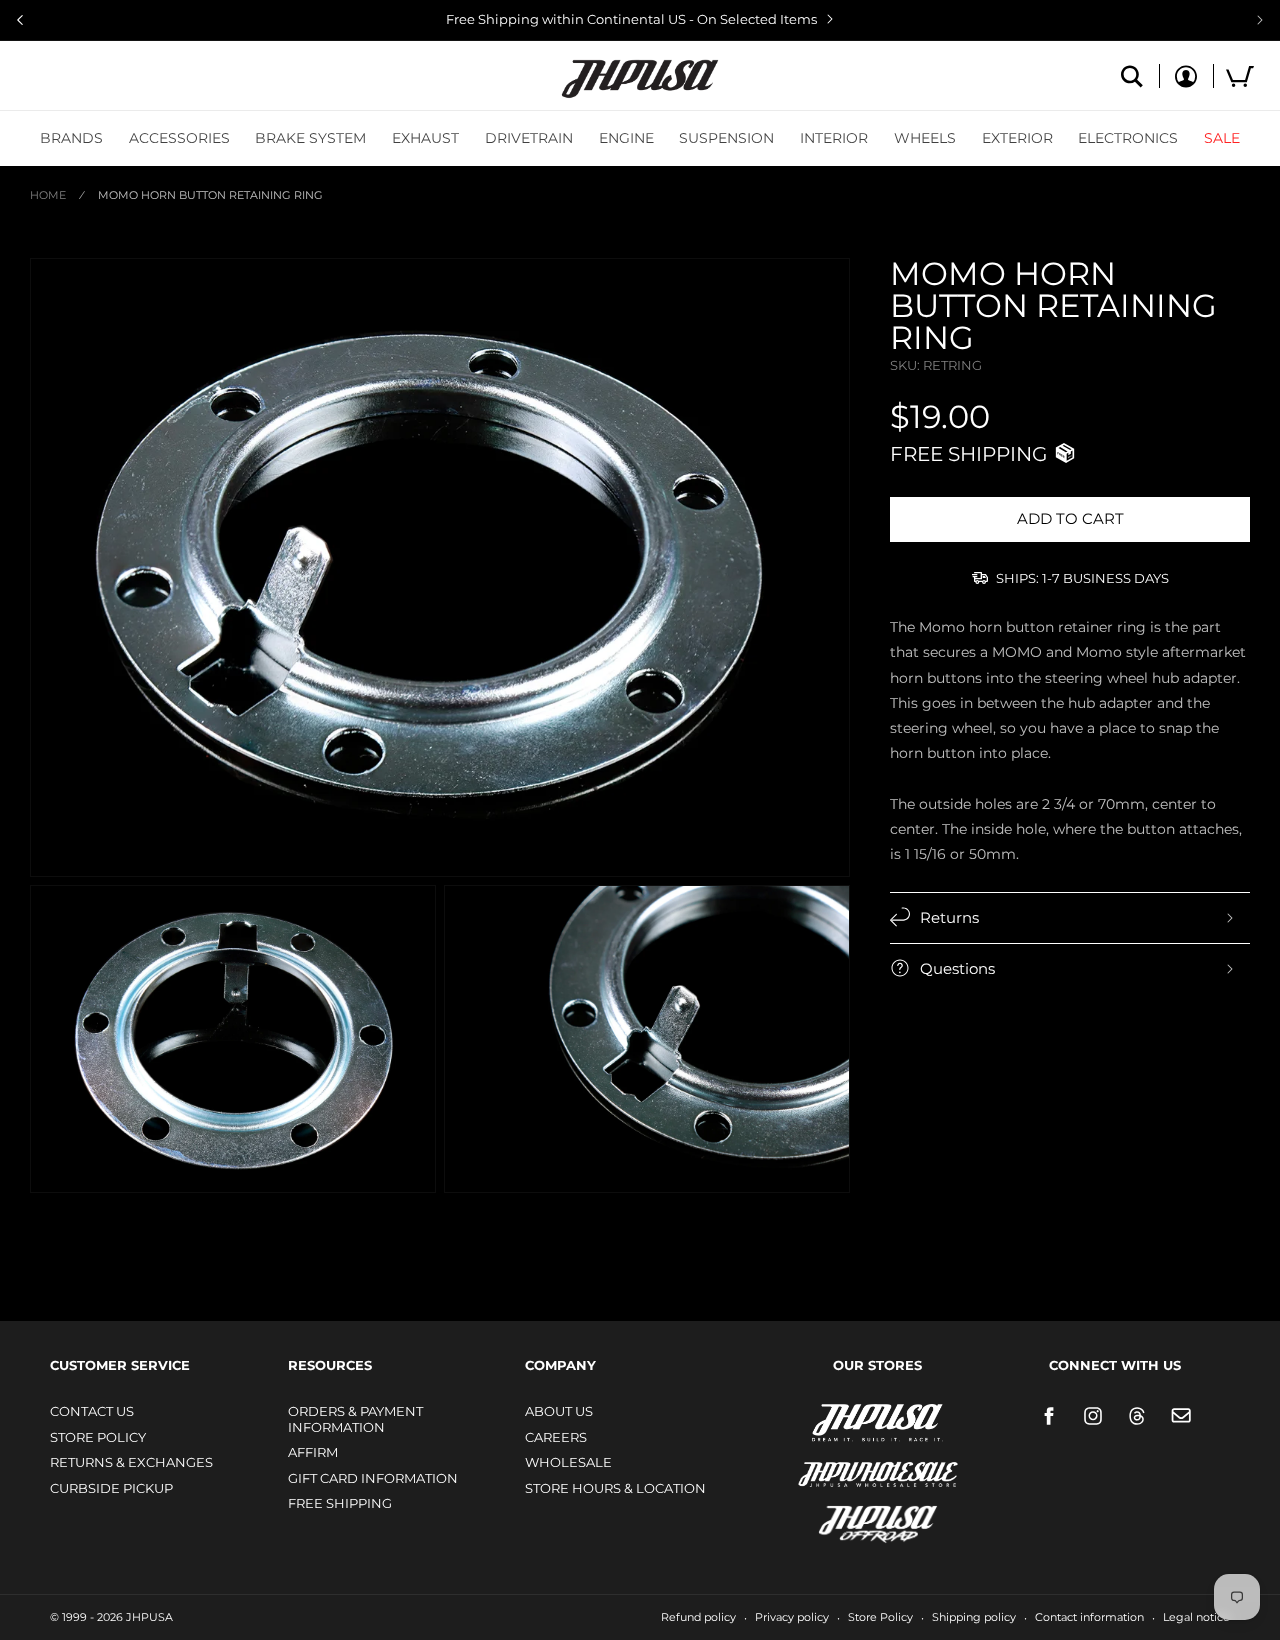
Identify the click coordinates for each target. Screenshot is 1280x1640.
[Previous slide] (20, 20)
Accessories (179, 138)
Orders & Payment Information (355, 1419)
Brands (71, 138)
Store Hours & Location (615, 1488)
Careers (556, 1437)
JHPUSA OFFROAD (849, 1519)
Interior (834, 138)
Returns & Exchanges (131, 1462)
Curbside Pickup (111, 1488)
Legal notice (1196, 1617)
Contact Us (92, 1411)
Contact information (1089, 1617)
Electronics (1128, 138)
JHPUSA (825, 1421)
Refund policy (698, 1617)
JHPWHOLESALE (835, 1461)
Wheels (925, 138)
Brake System (310, 138)
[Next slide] (1260, 20)
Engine (626, 138)
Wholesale (568, 1462)
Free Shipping (340, 1503)
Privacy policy (792, 1617)
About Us (559, 1411)
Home (48, 195)
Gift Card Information (373, 1478)
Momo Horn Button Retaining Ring (210, 195)
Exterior (1017, 138)
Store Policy (98, 1437)
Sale (1222, 138)
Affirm (313, 1452)
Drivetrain (529, 138)
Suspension (726, 138)
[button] (71, 138)
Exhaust (425, 138)
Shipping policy (974, 1617)
